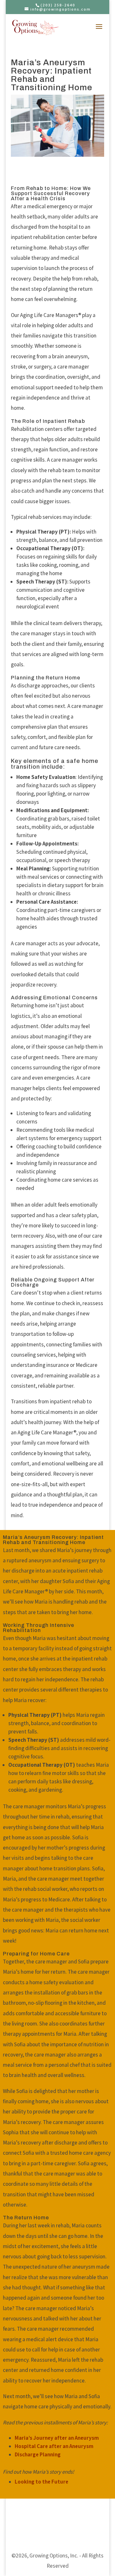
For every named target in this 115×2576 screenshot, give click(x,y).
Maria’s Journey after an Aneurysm (57, 2438)
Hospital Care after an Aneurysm (54, 2446)
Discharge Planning (38, 2454)
